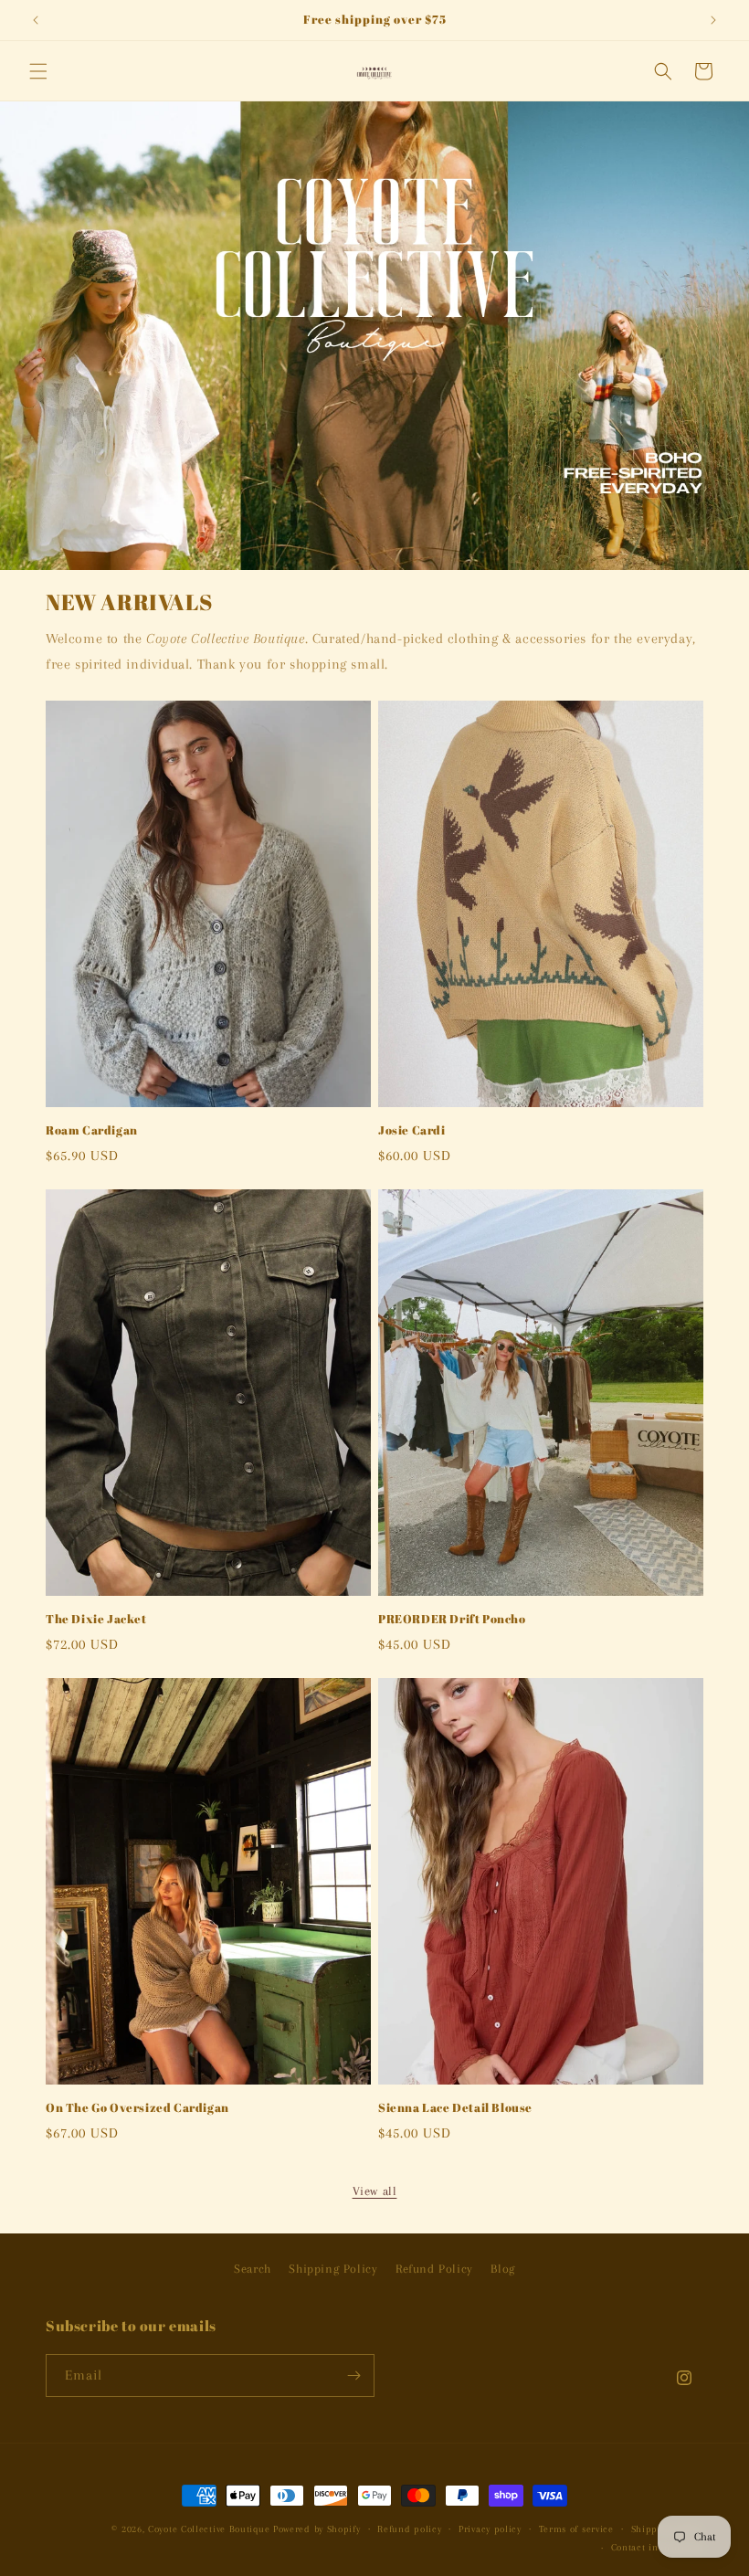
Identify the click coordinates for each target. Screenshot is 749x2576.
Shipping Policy (333, 2269)
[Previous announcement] (36, 20)
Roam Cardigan (92, 1130)
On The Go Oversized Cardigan (137, 2108)
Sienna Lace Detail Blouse (455, 2108)
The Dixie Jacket (96, 1619)
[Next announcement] (713, 20)
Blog (502, 2269)
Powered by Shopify (317, 2529)
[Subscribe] (353, 2375)
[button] (38, 71)
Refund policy (409, 2529)
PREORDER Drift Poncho (452, 1619)
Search (253, 2269)
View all (375, 2191)
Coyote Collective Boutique (209, 2529)
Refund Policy (434, 2269)
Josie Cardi (412, 1130)
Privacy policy (490, 2529)
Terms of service (576, 2529)
